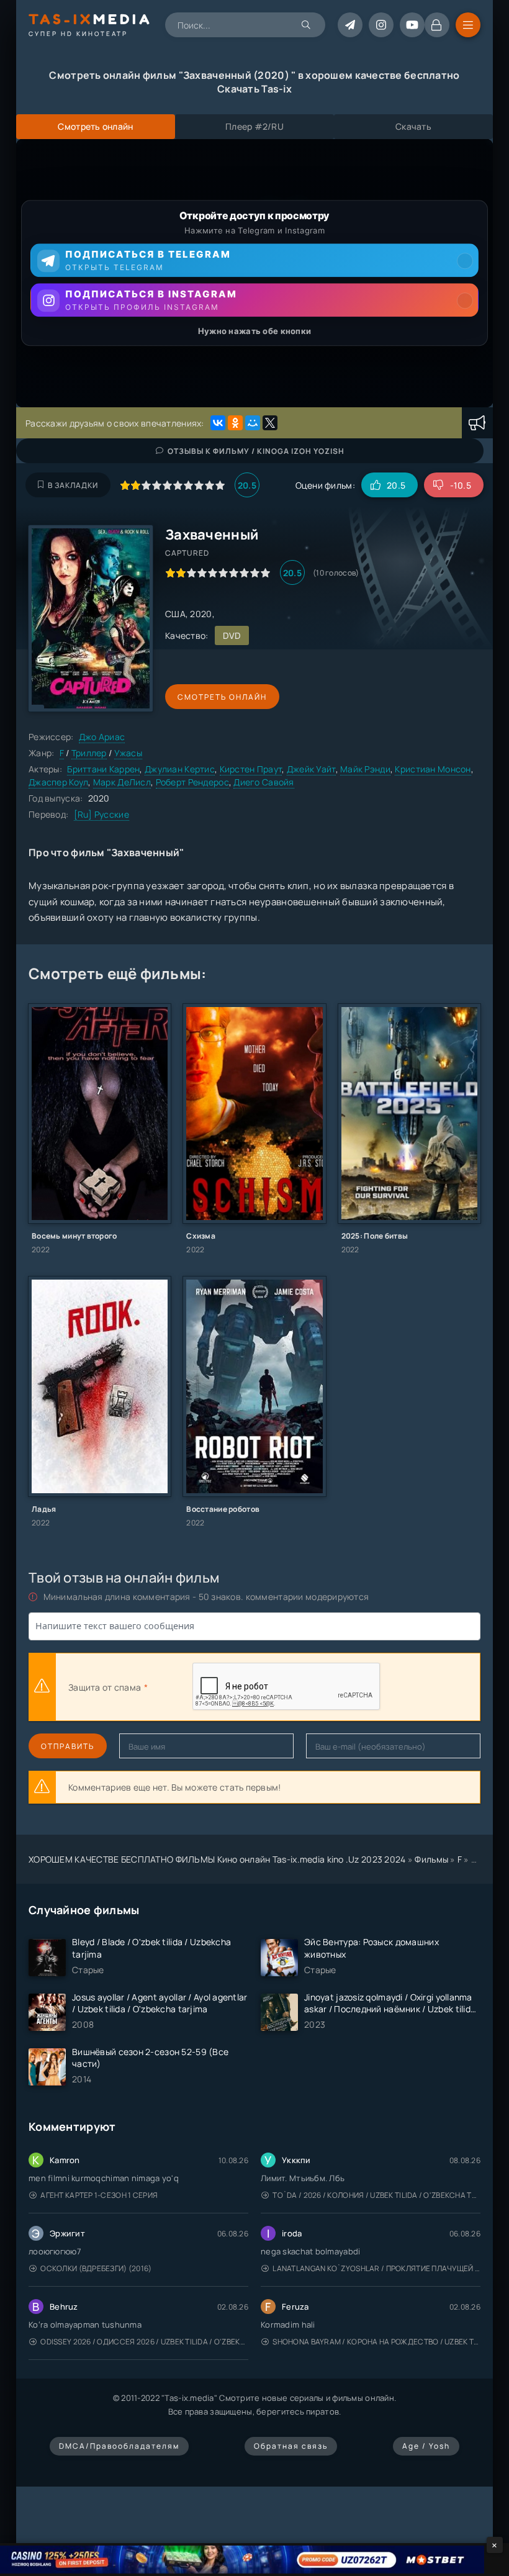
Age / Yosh (426, 2446)
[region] (254, 273)
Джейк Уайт (311, 769)
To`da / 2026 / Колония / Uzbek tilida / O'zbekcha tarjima (376, 2195)
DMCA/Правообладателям (119, 2446)
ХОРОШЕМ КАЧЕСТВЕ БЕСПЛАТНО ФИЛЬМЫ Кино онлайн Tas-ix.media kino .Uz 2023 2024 (217, 1859)
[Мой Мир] (253, 423)
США (175, 614)
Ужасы (128, 753)
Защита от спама (105, 1687)
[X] (270, 423)
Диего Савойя (264, 782)
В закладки (73, 485)
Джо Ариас (102, 737)
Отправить (68, 1746)
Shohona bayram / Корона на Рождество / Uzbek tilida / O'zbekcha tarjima (376, 2342)
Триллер (89, 753)
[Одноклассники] (235, 423)
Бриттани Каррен (103, 769)
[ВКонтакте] (218, 423)
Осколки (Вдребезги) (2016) (96, 2268)
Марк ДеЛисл (122, 782)
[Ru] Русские (101, 814)
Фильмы (431, 1859)
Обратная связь (291, 2446)
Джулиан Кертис (180, 769)
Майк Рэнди (365, 769)
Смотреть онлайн (222, 697)
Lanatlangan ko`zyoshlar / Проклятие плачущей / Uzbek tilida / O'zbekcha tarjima (376, 2268)
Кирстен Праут (251, 769)
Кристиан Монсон (433, 769)
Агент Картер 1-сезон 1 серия (99, 2195)
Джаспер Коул (58, 782)
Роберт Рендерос (192, 782)
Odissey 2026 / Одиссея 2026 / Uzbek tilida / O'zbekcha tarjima (144, 2342)
